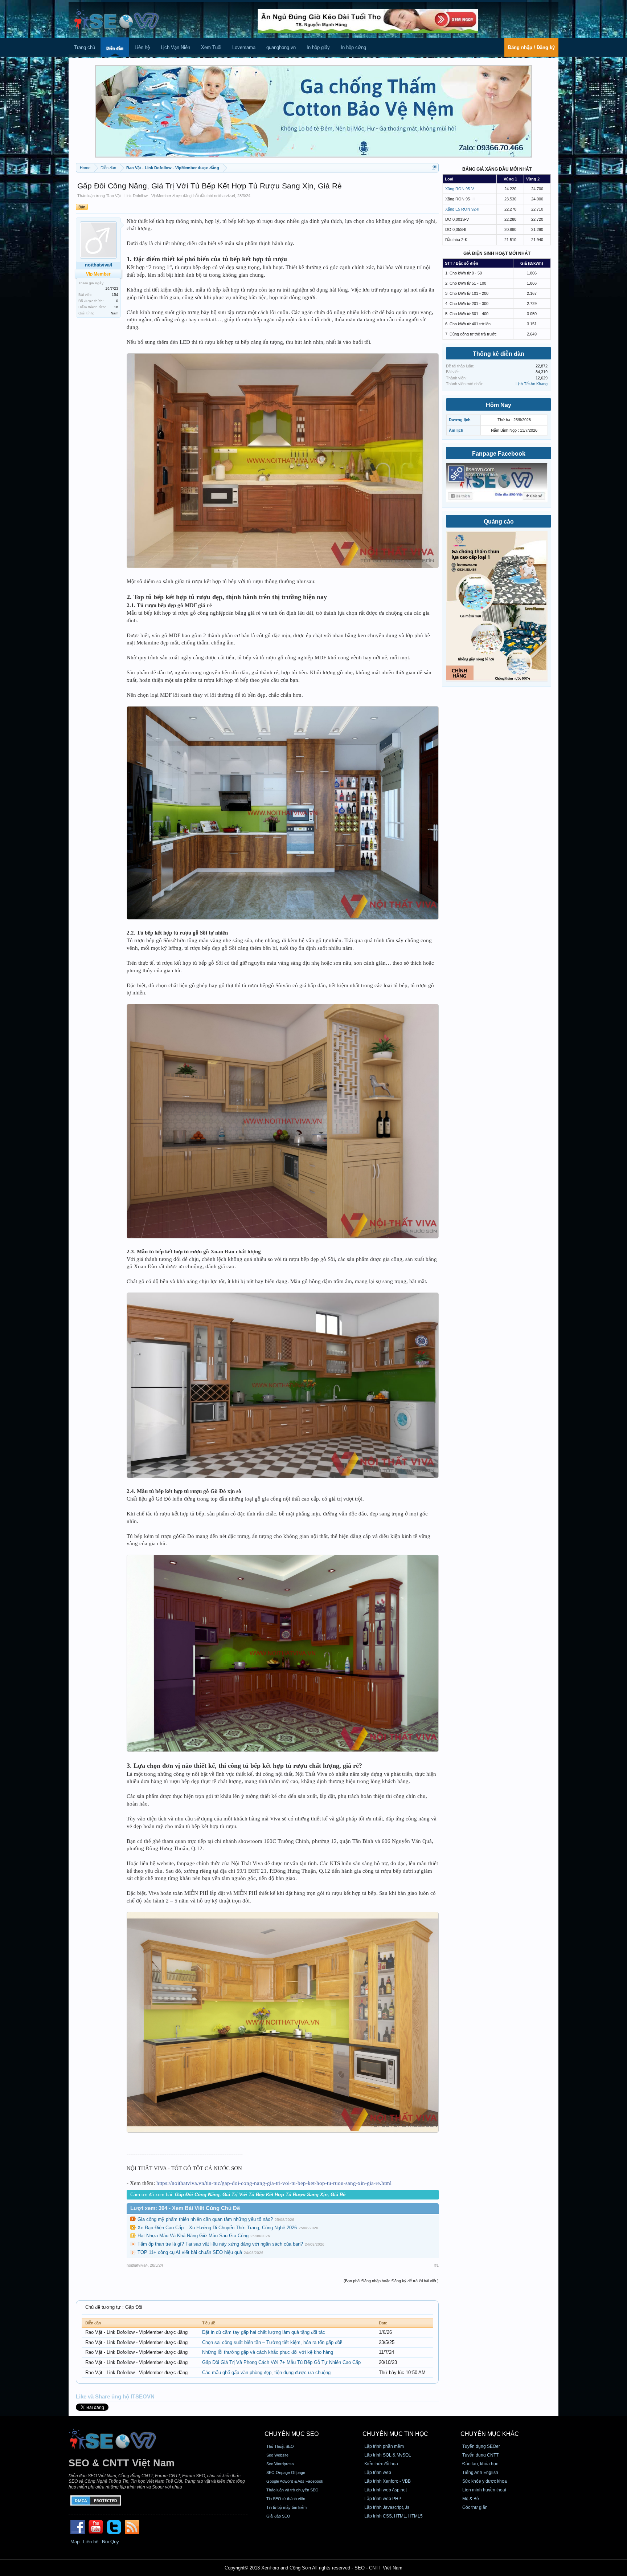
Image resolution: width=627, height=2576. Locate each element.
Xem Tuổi (211, 47)
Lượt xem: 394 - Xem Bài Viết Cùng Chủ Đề (185, 2208)
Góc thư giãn (475, 2507)
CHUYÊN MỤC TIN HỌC (395, 2434)
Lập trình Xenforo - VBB (388, 2481)
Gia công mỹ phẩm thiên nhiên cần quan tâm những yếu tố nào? (205, 2219)
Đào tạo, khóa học (480, 2464)
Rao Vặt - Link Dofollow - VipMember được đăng (149, 196)
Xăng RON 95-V (460, 189)
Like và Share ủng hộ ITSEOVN (115, 2397)
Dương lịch (460, 420)
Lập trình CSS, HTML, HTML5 (394, 2516)
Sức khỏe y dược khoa (485, 2481)
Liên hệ (142, 47)
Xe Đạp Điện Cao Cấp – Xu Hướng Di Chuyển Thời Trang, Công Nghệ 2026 (217, 2228)
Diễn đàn (115, 48)
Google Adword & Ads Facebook (295, 2481)
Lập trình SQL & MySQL (388, 2455)
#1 (437, 2265)
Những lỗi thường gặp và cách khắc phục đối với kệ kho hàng (268, 2352)
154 (115, 295)
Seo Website (277, 2455)
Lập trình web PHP (383, 2499)
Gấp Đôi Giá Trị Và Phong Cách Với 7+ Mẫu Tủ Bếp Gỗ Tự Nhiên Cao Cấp (281, 2362)
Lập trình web (378, 2473)
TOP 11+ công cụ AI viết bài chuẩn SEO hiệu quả (190, 2252)
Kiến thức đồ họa (381, 2464)
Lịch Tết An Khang (532, 384)
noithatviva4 (225, 196)
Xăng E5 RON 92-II (462, 209)
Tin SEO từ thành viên (286, 2499)
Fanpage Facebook (499, 454)
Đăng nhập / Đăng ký (531, 47)
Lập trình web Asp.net (386, 2490)
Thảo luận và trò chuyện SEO (292, 2490)
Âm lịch (456, 430)
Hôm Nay (499, 405)
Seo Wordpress (280, 2464)
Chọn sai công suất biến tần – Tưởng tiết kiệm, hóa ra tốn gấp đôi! (272, 2342)
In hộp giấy (318, 47)
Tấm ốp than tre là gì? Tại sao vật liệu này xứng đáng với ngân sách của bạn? (220, 2244)
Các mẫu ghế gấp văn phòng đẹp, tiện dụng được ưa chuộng (266, 2372)
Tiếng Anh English (480, 2473)
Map (75, 2542)
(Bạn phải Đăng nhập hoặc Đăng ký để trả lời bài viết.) (391, 2281)
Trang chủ (85, 47)
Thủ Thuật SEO (280, 2446)
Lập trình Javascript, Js (387, 2507)
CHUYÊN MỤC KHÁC (490, 2434)
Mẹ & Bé (471, 2499)
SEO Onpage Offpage (286, 2473)
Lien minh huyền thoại (484, 2490)
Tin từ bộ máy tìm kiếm (286, 2507)
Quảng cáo (499, 522)
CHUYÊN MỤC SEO (292, 2434)
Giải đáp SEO (278, 2516)
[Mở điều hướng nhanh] (434, 168)
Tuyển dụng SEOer (481, 2446)
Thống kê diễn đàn (499, 354)
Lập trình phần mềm (384, 2446)
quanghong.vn (281, 47)
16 (116, 307)
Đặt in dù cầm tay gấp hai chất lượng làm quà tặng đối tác (264, 2332)
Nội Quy (110, 2542)
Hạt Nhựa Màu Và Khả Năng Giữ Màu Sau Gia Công (193, 2236)
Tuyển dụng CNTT (480, 2455)
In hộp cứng (353, 47)
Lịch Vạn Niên (175, 47)
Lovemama (244, 47)
